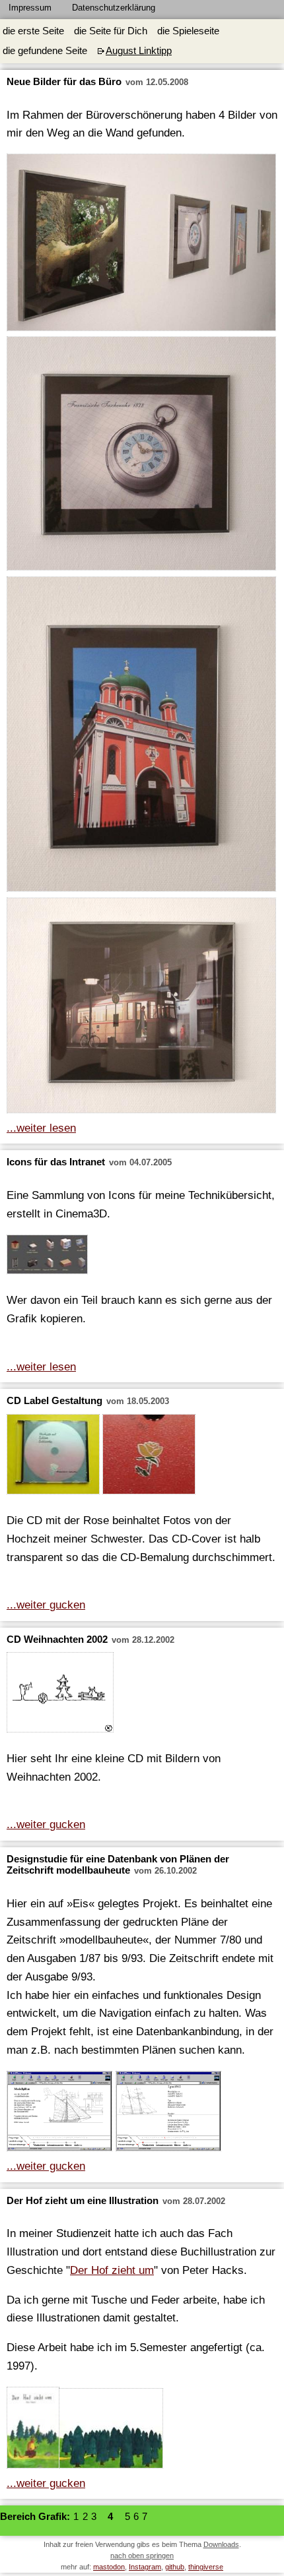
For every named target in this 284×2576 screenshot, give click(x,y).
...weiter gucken (46, 1605)
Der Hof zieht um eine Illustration (84, 2201)
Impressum (30, 8)
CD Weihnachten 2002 (57, 1640)
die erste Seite (33, 31)
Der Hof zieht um (112, 2270)
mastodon (109, 2567)
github (175, 2567)
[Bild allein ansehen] (142, 245)
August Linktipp (139, 51)
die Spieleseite (188, 31)
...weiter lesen (41, 1128)
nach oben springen (142, 2556)
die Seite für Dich (111, 31)
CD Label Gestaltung (54, 1401)
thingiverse (206, 2567)
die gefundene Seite (45, 51)
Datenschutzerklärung (114, 8)
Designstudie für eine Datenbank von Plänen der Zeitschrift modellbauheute (118, 1865)
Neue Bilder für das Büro (64, 82)
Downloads (221, 2544)
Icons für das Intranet (56, 1162)
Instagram (145, 2567)
